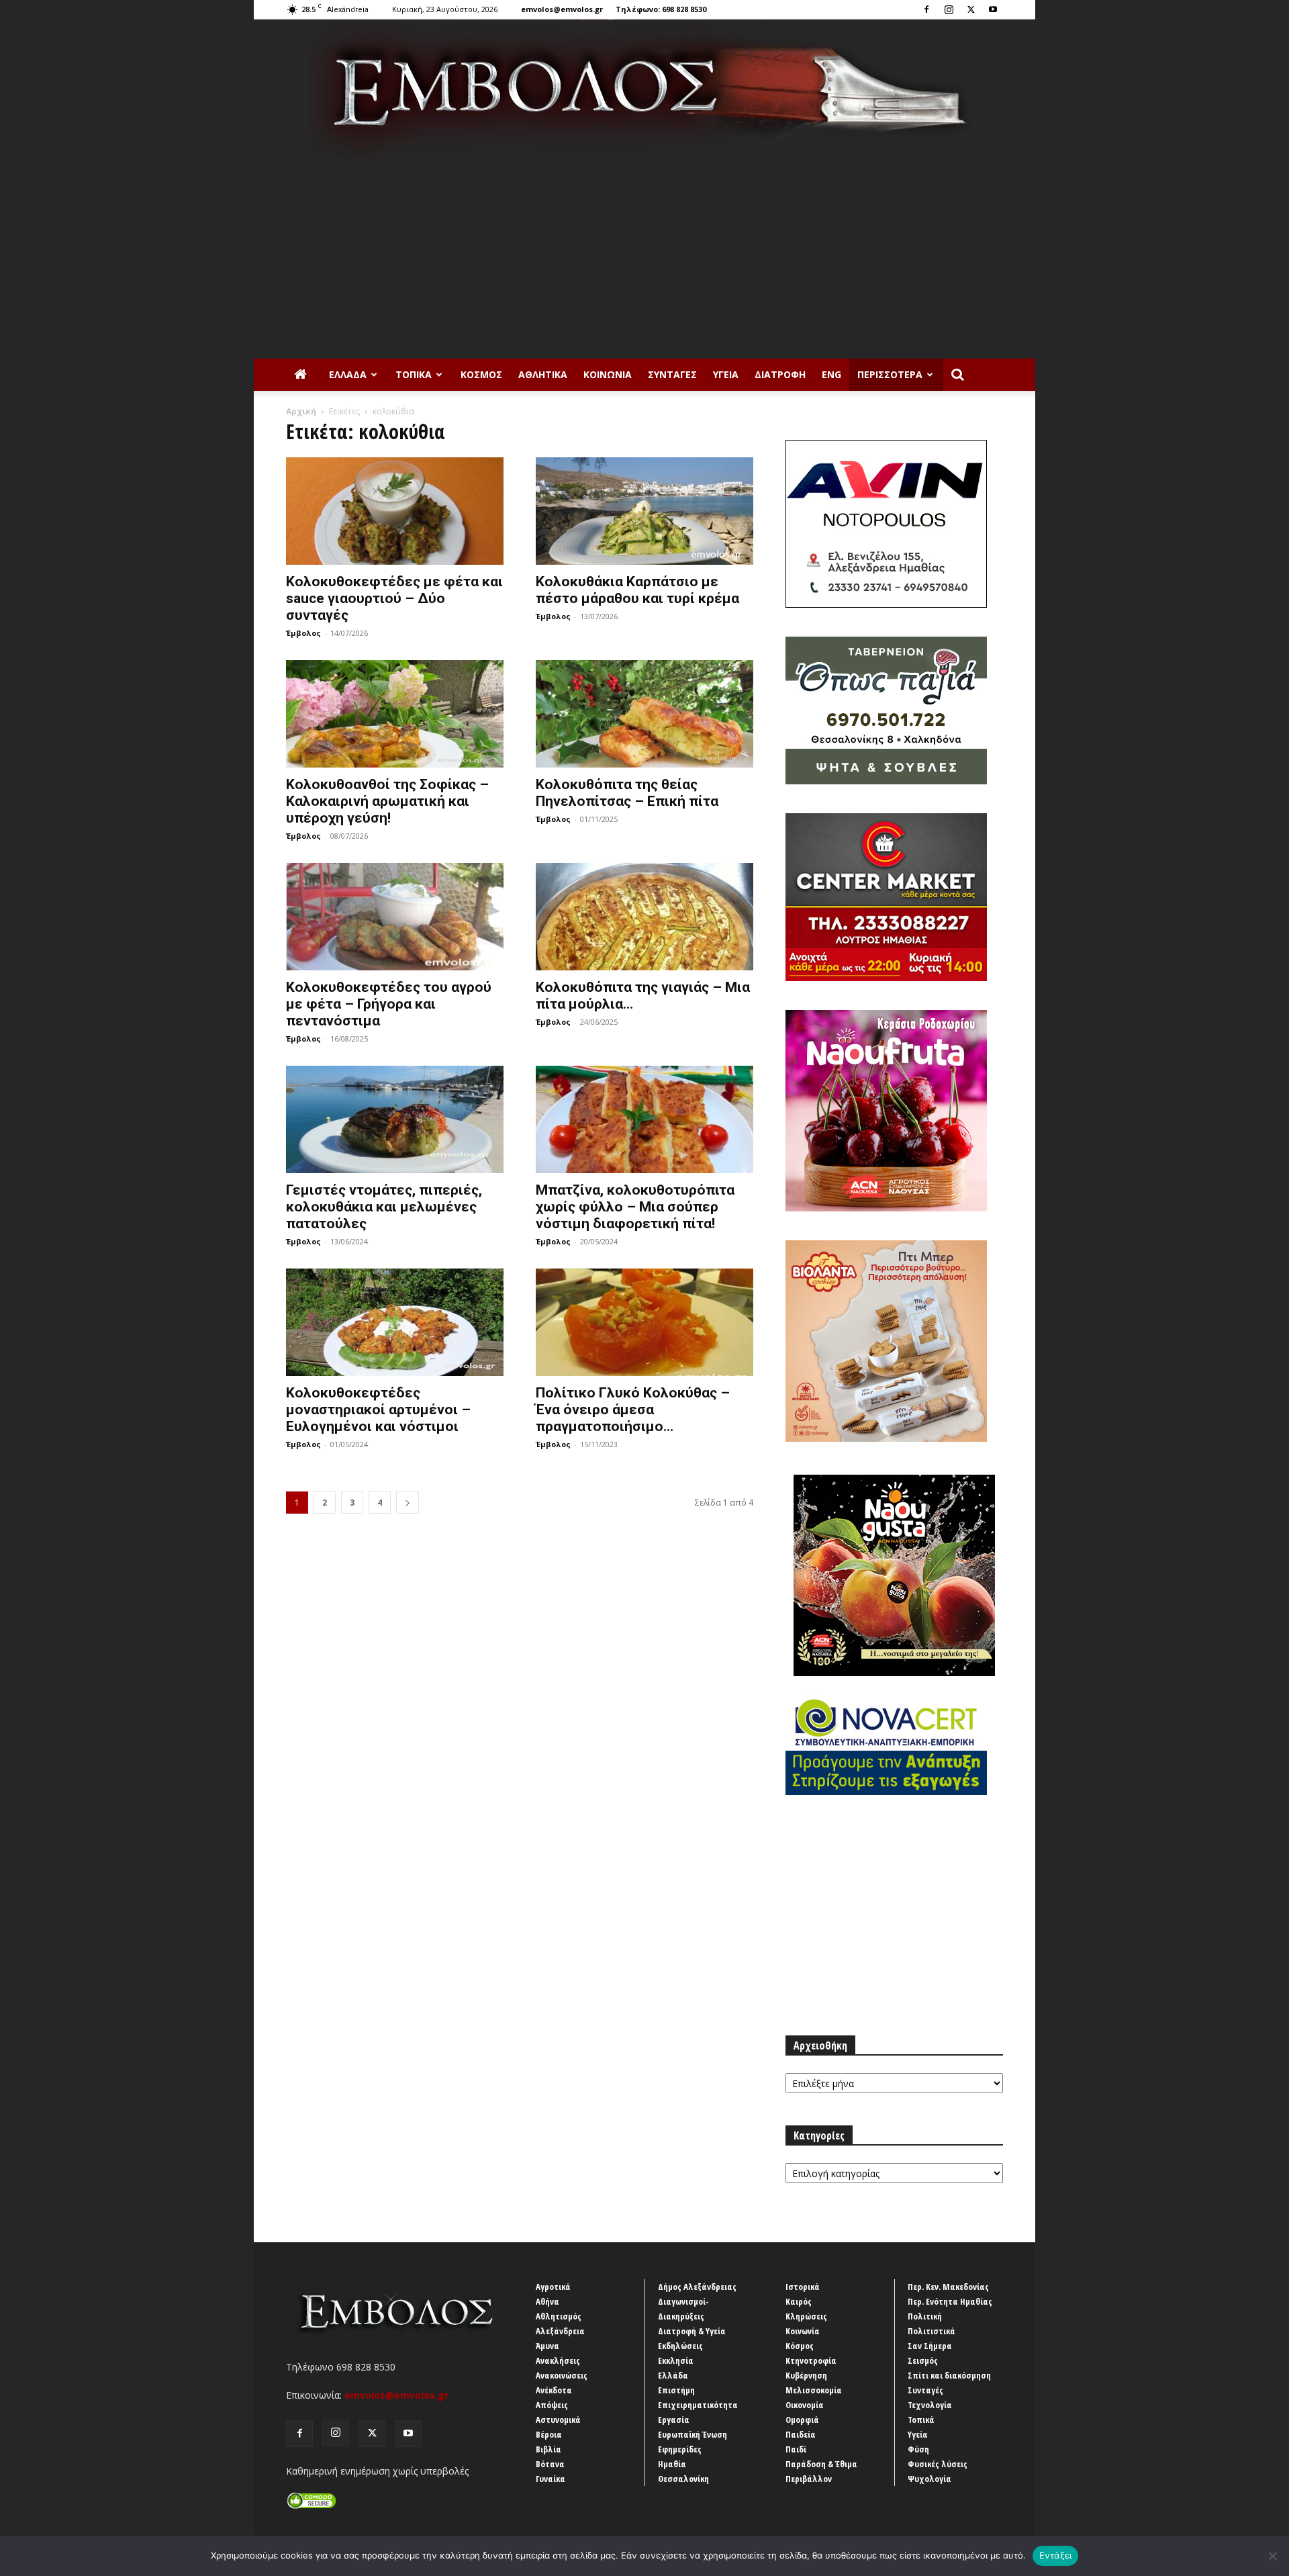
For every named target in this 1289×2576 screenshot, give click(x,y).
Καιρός (799, 2301)
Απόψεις (552, 2405)
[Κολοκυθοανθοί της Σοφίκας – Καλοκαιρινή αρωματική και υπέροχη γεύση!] (395, 714)
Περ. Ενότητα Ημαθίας (950, 2301)
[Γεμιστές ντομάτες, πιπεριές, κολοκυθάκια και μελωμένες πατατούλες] (395, 1119)
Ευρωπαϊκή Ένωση (693, 2434)
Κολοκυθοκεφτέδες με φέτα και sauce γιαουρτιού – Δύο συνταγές (394, 598)
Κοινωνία (608, 374)
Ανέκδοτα (554, 2390)
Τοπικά (414, 374)
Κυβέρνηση (806, 2375)
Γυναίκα (551, 2479)
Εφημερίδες (680, 2449)
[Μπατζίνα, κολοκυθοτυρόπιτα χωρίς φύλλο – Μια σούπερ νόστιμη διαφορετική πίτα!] (644, 1119)
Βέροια (549, 2434)
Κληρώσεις (806, 2316)
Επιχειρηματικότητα (698, 2405)
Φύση (918, 2449)
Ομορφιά (802, 2420)
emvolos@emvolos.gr (562, 9)
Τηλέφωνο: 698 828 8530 (661, 9)
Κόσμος (481, 374)
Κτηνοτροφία (811, 2360)
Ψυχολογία (929, 2479)
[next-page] (408, 1503)
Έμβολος (303, 633)
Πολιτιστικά (932, 2331)
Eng (831, 374)
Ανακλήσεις (558, 2360)
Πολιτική (925, 2316)
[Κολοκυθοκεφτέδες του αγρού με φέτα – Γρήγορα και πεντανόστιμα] (395, 917)
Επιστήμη (676, 2390)
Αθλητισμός (559, 2316)
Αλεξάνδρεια (560, 2331)
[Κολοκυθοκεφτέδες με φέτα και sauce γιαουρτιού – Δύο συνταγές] (395, 511)
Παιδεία (801, 2434)
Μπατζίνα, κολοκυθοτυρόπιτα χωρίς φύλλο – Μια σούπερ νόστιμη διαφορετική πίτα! (635, 1207)
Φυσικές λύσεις (938, 2464)
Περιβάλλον (809, 2479)
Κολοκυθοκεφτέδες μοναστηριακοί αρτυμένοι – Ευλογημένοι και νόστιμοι (378, 1410)
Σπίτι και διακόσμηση (949, 2375)
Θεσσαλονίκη (683, 2479)
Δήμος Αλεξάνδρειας (697, 2287)
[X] (971, 9)
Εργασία (674, 2420)
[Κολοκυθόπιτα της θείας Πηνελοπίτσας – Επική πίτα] (644, 714)
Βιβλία (548, 2449)
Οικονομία (805, 2405)
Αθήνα (547, 2301)
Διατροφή (780, 374)
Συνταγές (672, 374)
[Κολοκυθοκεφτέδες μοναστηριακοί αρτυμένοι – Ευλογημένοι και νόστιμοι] (395, 1322)
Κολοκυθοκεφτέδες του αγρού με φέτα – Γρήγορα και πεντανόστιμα (389, 1004)
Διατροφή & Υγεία (692, 2331)
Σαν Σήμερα (930, 2346)
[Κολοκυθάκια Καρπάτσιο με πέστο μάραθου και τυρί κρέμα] (644, 511)
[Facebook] (926, 9)
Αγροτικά (553, 2287)
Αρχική (301, 411)
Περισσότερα (890, 374)
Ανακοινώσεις (562, 2375)
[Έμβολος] (644, 88)
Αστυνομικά (558, 2420)
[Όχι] (1272, 2556)
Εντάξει (1056, 2555)
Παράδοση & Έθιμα (821, 2464)
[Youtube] (993, 9)
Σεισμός (923, 2360)
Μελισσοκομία (814, 2390)
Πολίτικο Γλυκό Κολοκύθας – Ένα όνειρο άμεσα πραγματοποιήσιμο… (633, 1410)
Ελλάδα (348, 374)
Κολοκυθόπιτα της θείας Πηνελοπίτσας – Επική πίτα (627, 793)
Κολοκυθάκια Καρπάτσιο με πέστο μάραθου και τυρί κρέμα (637, 590)
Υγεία (726, 374)
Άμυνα (547, 2346)
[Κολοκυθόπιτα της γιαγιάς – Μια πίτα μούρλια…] (644, 917)
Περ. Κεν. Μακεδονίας (948, 2287)
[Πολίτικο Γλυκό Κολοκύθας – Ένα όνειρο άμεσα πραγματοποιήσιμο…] (644, 1322)
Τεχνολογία (930, 2405)
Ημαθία (672, 2464)
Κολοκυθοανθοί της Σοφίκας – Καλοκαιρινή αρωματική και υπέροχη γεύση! (387, 801)
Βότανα (550, 2464)
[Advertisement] (644, 258)
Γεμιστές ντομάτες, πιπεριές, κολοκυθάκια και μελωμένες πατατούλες (384, 1207)
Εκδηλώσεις (680, 2346)
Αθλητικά (543, 374)
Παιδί (796, 2449)
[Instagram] (949, 9)
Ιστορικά (803, 2287)
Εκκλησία (676, 2360)
